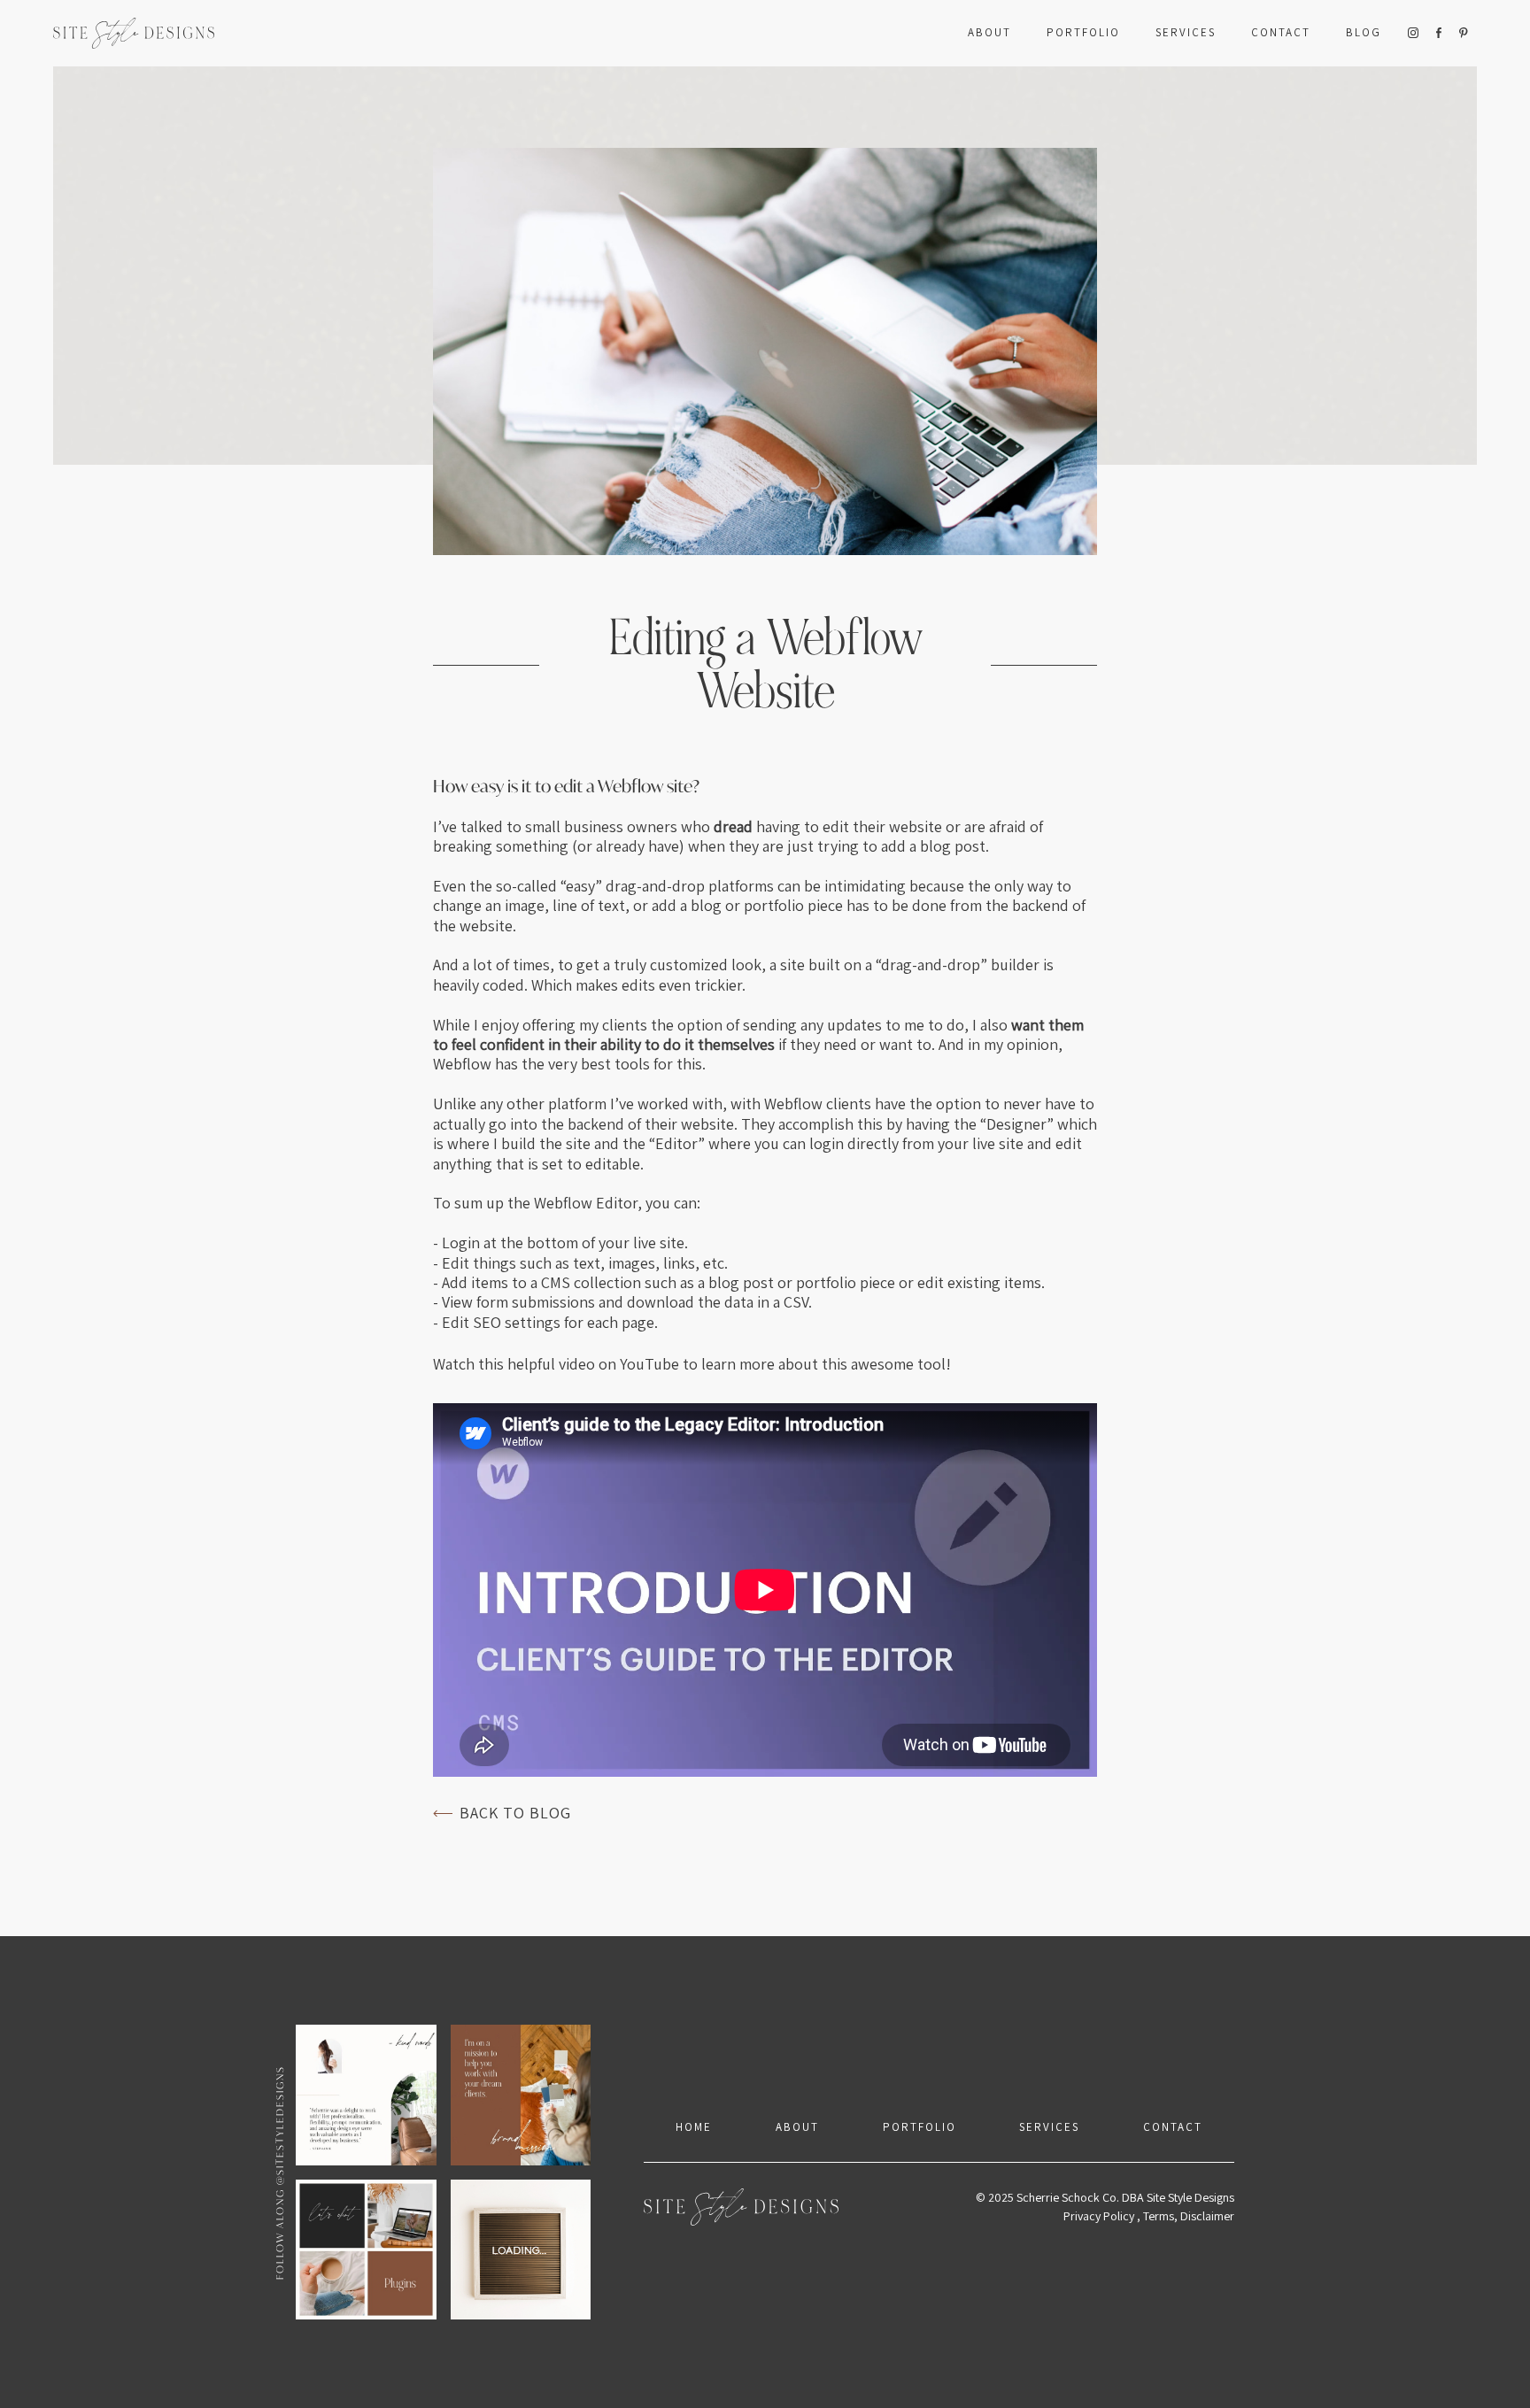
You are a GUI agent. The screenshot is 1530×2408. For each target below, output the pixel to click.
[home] (134, 33)
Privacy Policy (1099, 2216)
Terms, (1162, 2216)
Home (694, 2127)
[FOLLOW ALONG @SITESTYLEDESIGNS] (443, 2172)
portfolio (1083, 32)
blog (1364, 32)
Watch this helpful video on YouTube (556, 1364)
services (1186, 32)
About (989, 32)
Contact (1281, 32)
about (797, 2127)
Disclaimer (1207, 2216)
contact (1173, 2127)
